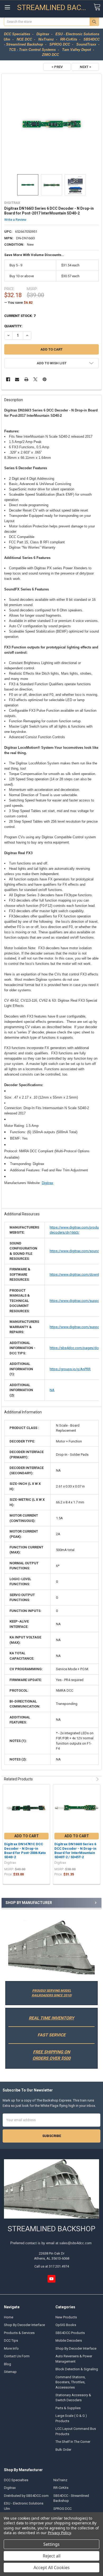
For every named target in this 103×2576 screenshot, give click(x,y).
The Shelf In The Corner (73, 2442)
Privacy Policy (59, 2533)
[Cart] (97, 7)
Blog (8, 2364)
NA (52, 1390)
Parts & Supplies (68, 2408)
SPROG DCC (62, 2509)
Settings (51, 2544)
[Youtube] (51, 2279)
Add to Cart (27, 1836)
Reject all (52, 2556)
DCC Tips (11, 2340)
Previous (92, 1779)
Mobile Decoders (69, 2340)
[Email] (17, 379)
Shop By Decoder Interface (24, 2325)
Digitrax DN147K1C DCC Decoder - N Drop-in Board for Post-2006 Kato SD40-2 (25, 1851)
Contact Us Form (17, 2356)
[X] (35, 379)
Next (97, 1779)
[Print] (26, 379)
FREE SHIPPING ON (51, 2052)
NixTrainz (60, 2480)
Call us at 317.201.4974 (52, 2266)
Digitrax (48, 1183)
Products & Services (19, 2333)
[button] (51, 1948)
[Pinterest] (45, 379)
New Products (66, 2317)
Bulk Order (63, 2450)
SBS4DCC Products (70, 2333)
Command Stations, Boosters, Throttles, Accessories (71, 2382)
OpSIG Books (66, 2325)
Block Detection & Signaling (77, 2369)
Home (9, 2317)
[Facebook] (8, 379)
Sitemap (10, 2372)
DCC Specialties (16, 2480)
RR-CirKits (61, 2488)
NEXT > (85, 67)
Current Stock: (20, 316)
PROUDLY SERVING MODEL (52, 1991)
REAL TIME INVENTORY (51, 2018)
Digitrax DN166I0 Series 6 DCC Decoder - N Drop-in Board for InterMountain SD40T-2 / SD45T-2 (75, 1851)
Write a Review (15, 220)
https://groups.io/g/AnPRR (70, 1369)
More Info (11, 2348)
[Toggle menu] (7, 7)
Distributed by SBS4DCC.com (26, 2496)
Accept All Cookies (52, 2568)
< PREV (57, 67)
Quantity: (13, 326)
